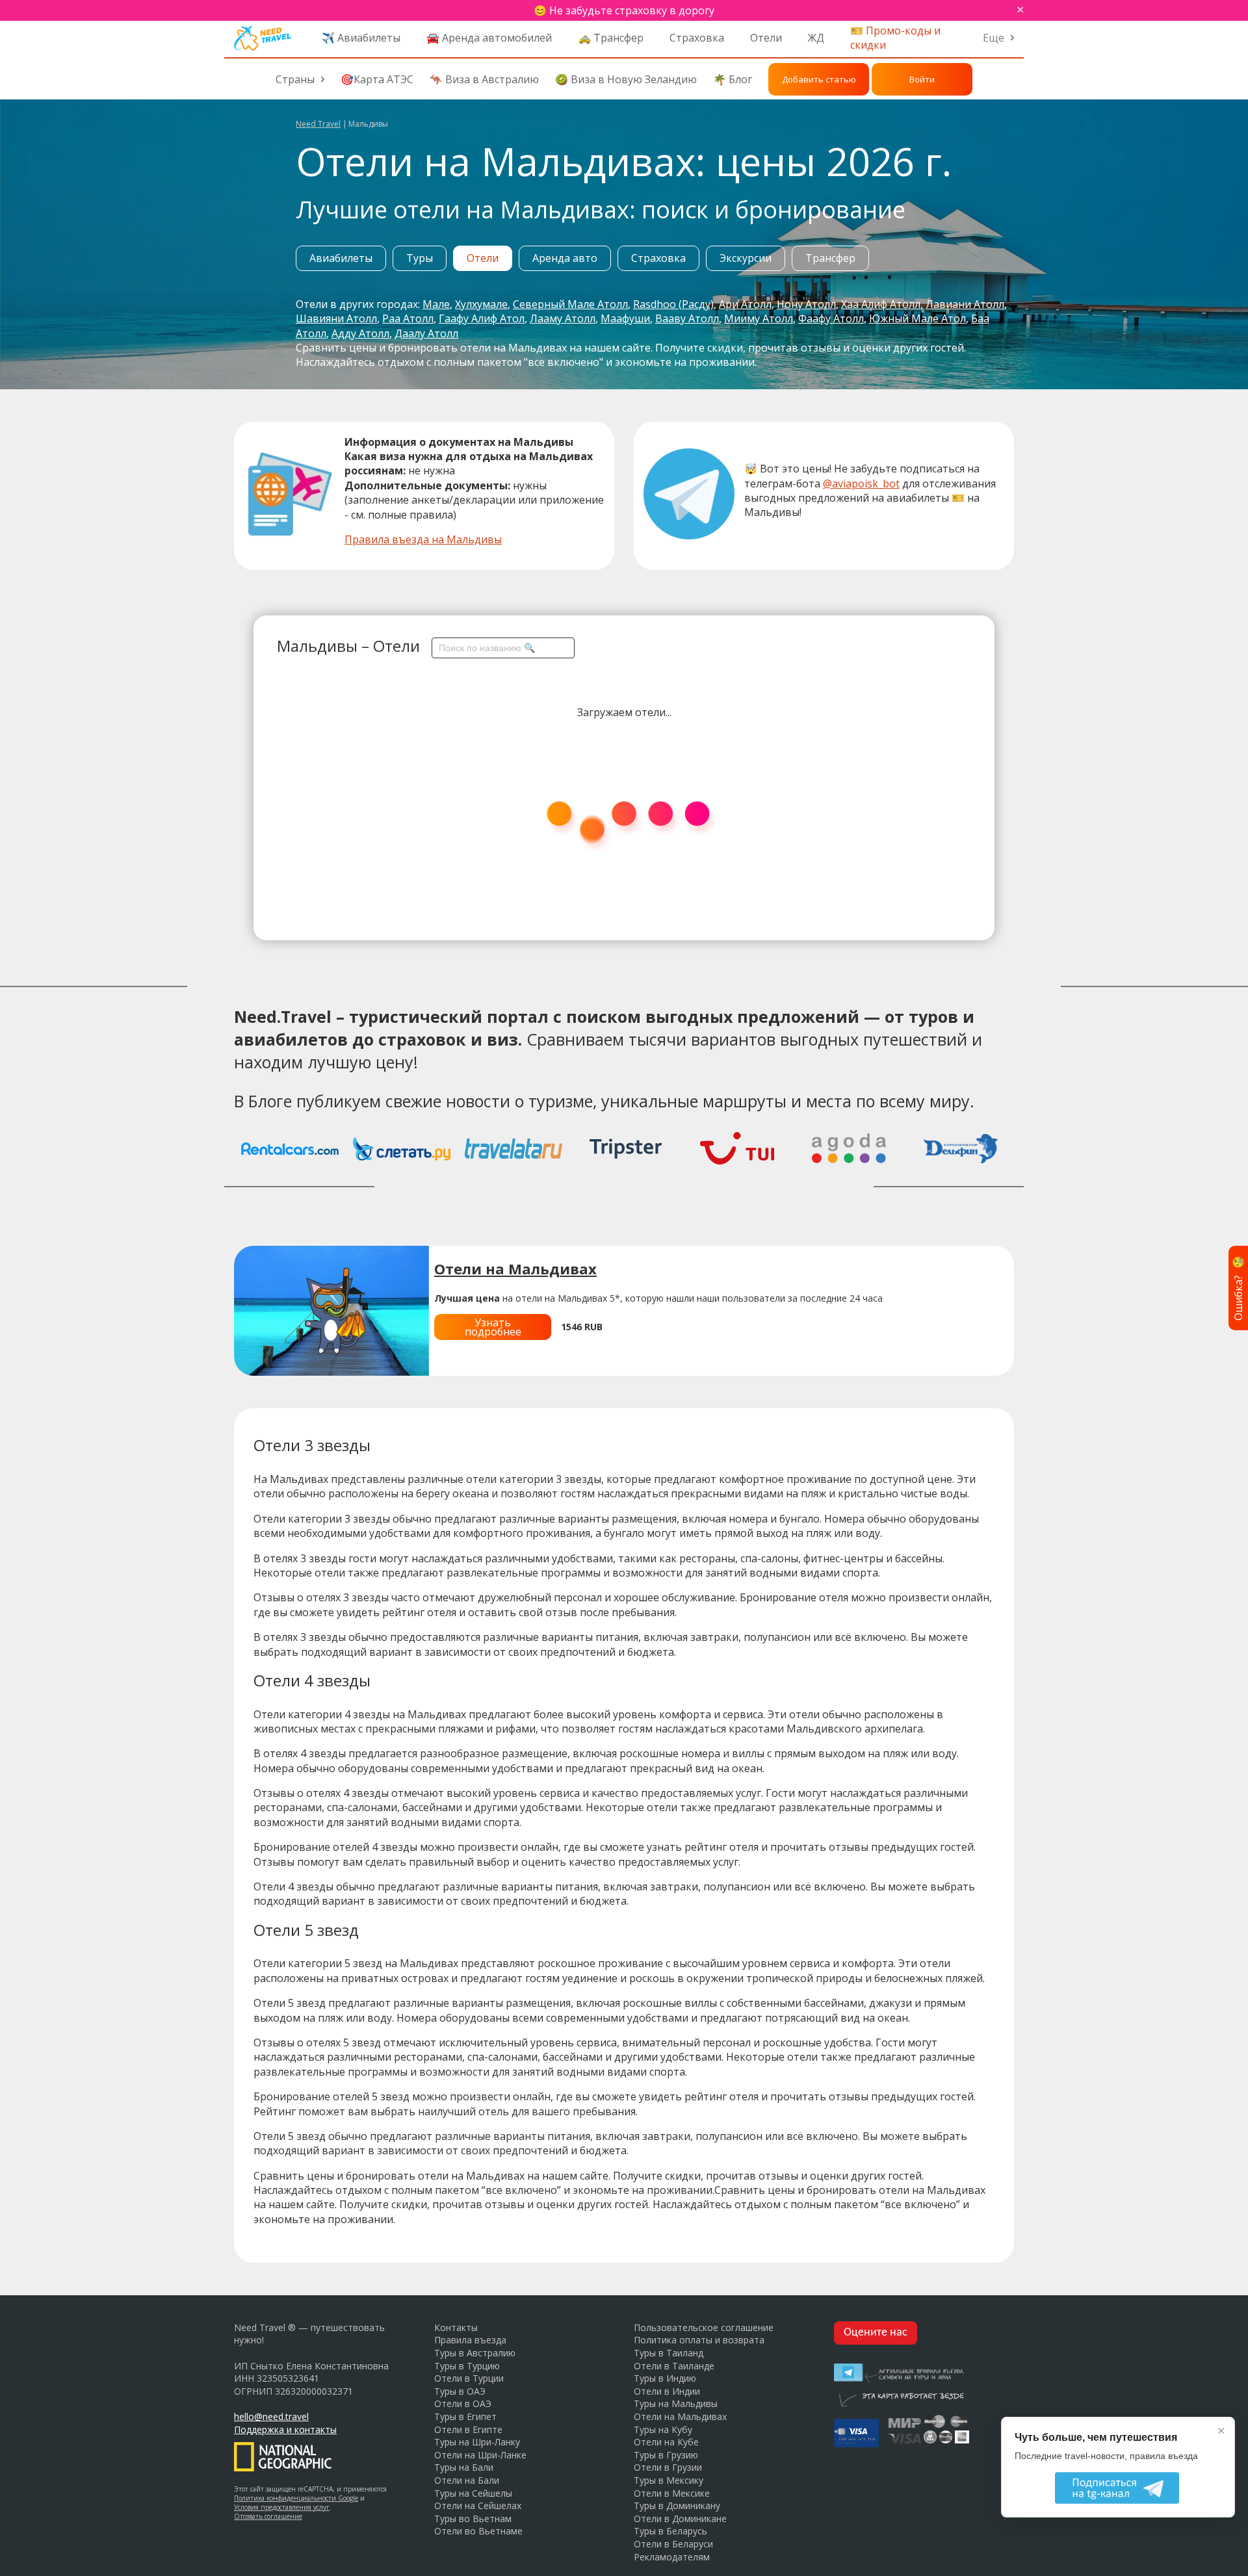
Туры (420, 258)
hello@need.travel (271, 2416)
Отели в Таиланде (674, 2366)
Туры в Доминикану (677, 2505)
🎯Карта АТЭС (377, 79)
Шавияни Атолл (336, 318)
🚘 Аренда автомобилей (489, 38)
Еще (994, 38)
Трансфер (830, 258)
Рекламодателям (672, 2557)
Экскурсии (746, 258)
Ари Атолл (745, 304)
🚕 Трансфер (611, 38)
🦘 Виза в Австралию (484, 79)
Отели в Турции (469, 2378)
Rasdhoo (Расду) (673, 304)
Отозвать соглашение (268, 2516)
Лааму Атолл (563, 318)
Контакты (456, 2327)
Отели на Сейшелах (478, 2505)
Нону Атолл (806, 304)
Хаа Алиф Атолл (881, 304)
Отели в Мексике (672, 2493)
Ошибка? (1238, 1288)
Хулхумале (481, 304)
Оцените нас (876, 2333)
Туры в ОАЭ (460, 2391)
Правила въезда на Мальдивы (423, 539)
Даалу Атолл (426, 333)
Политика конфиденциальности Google (296, 2498)
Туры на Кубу (663, 2429)
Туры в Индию (665, 2378)
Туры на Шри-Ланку (477, 2442)
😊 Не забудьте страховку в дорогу (624, 10)
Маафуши (625, 318)
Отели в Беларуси (673, 2544)
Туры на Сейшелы (473, 2493)
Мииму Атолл (759, 318)
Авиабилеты (341, 258)
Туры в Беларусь (670, 2531)
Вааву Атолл (687, 318)
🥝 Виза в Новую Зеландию (626, 79)
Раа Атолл (408, 318)
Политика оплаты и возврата (699, 2340)
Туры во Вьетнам (473, 2518)
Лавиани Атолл (965, 304)
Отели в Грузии (668, 2467)
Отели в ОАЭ (463, 2403)
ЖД (816, 38)
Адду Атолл (360, 333)
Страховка (697, 38)
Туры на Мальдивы (676, 2403)
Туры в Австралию (475, 2353)
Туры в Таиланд (669, 2353)
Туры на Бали (464, 2467)
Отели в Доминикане (680, 2518)
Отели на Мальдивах (680, 2416)
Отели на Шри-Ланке (480, 2455)
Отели (766, 38)
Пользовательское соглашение (704, 2327)
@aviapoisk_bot (861, 483)
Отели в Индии (667, 2391)
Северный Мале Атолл (570, 304)
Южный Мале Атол (917, 318)
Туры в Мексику (669, 2480)
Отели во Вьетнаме (478, 2531)
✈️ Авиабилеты (361, 38)
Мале (436, 304)
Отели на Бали (467, 2480)
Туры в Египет (465, 2416)
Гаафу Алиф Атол (482, 318)
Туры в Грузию (666, 2455)
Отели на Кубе (666, 2442)
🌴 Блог (733, 79)
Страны (295, 79)
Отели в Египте (468, 2429)
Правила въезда (470, 2340)
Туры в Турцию (467, 2366)
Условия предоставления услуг (282, 2507)
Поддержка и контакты (285, 2429)
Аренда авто (565, 258)
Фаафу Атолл (831, 318)
